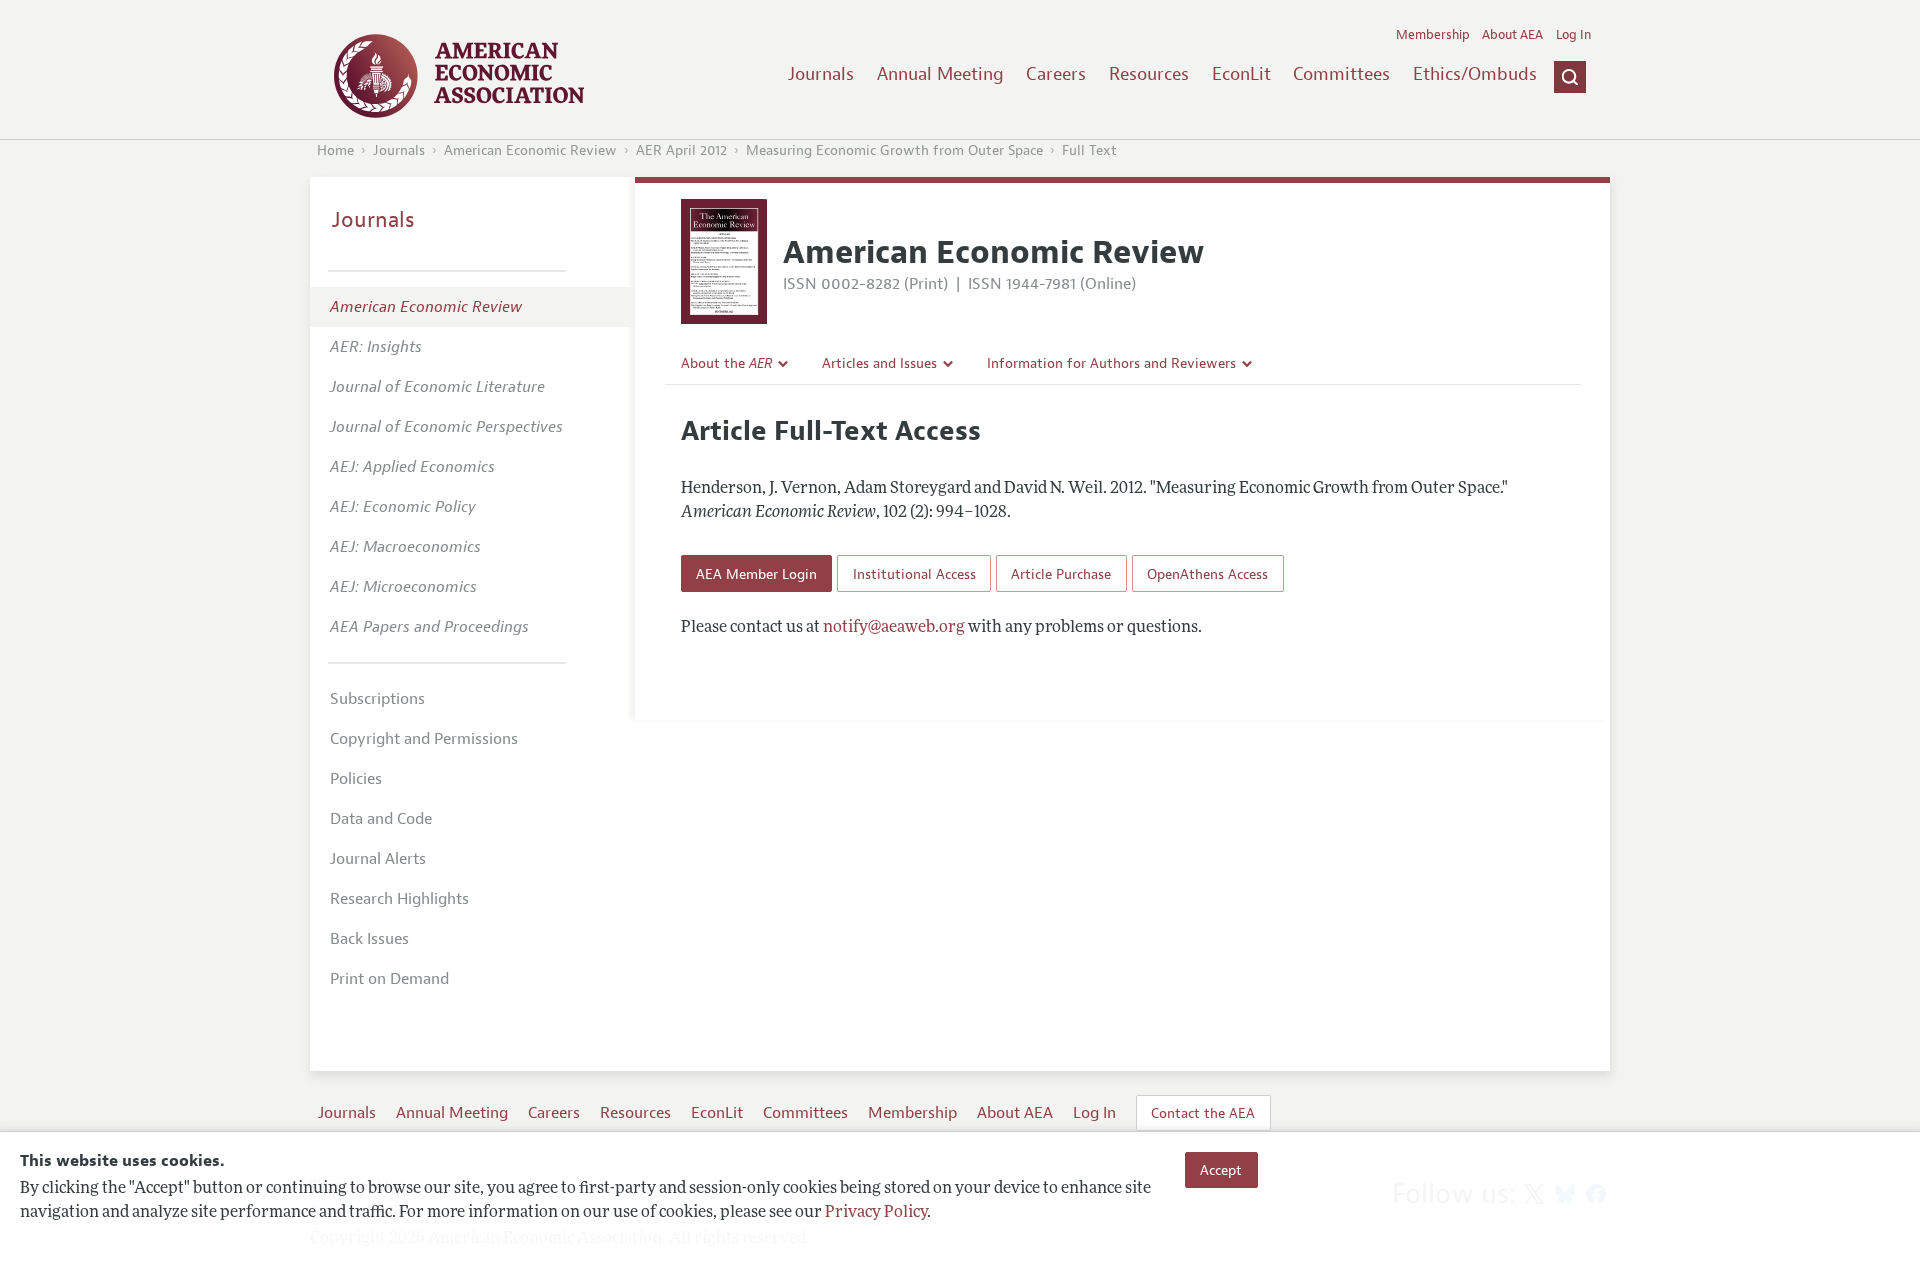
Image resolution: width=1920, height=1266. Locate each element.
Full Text (1089, 150)
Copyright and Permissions (424, 739)
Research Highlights (399, 899)
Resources (1149, 74)
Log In (1573, 35)
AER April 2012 (681, 150)
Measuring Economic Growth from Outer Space (894, 150)
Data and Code (381, 819)
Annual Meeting (940, 74)
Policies (356, 779)
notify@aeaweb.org (894, 628)
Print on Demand (389, 979)
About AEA (1512, 35)
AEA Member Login (756, 574)
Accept (1221, 1170)
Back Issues (369, 939)
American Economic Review (530, 150)
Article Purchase (1061, 574)
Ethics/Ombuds (1475, 74)
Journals (821, 74)
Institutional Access (914, 574)
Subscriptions (377, 699)
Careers (1056, 74)
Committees (1341, 74)
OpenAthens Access (1207, 574)
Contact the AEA (1203, 1113)
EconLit (1241, 74)
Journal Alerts (378, 859)
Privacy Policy (876, 1213)
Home (335, 150)
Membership (1433, 35)
